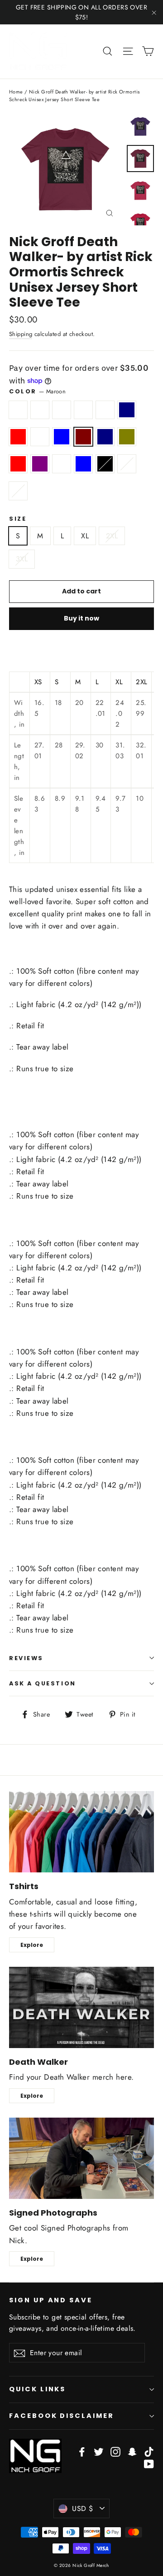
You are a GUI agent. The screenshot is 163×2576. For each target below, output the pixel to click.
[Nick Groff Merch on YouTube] (149, 2463)
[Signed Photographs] (81, 2158)
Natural (127, 464)
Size (18, 519)
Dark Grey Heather (62, 410)
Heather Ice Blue (83, 464)
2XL (112, 536)
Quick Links (37, 2389)
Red (18, 464)
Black (105, 464)
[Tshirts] (81, 1832)
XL (85, 536)
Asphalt (18, 410)
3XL (22, 559)
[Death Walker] (81, 2007)
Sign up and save (51, 2300)
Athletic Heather (40, 410)
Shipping (21, 334)
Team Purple (40, 464)
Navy (105, 437)
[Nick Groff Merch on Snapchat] (132, 2451)
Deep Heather (83, 410)
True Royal (62, 464)
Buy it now (81, 618)
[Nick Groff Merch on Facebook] (82, 2451)
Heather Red (18, 437)
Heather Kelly (105, 410)
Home (16, 92)
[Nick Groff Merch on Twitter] (99, 2451)
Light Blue (62, 437)
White (18, 491)
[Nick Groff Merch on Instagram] (115, 2451)
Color (37, 391)
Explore (32, 1945)
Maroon (83, 437)
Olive (127, 437)
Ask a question (43, 1683)
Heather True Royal (40, 437)
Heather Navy (127, 410)
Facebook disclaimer (62, 2416)
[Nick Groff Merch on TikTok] (149, 2451)
